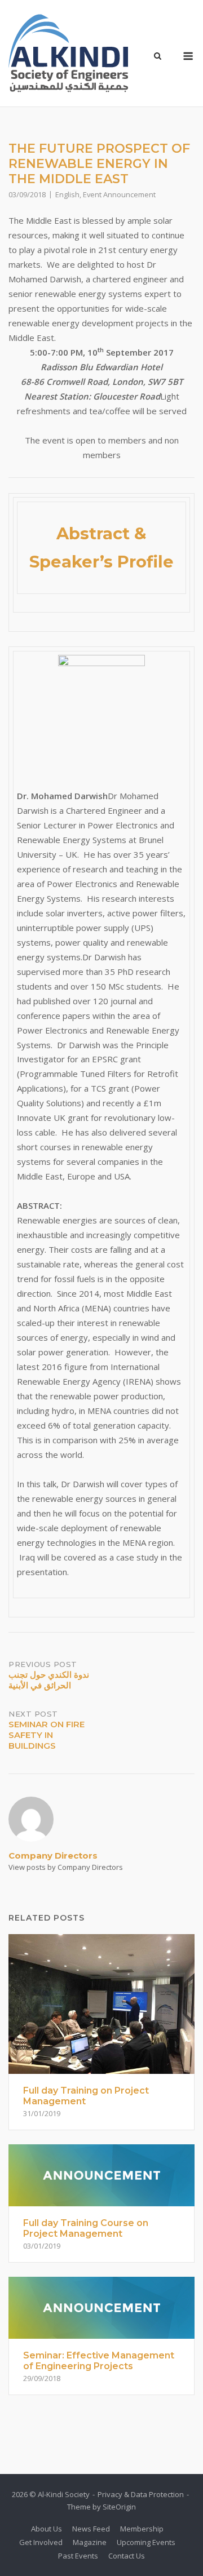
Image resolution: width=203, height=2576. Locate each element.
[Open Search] (158, 57)
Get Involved (41, 2542)
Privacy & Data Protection (141, 2494)
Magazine (90, 2542)
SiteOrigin (119, 2507)
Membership (142, 2529)
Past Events (78, 2556)
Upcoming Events (146, 2542)
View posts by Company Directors (66, 1867)
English (67, 194)
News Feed (91, 2529)
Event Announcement (119, 194)
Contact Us (127, 2556)
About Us (47, 2529)
